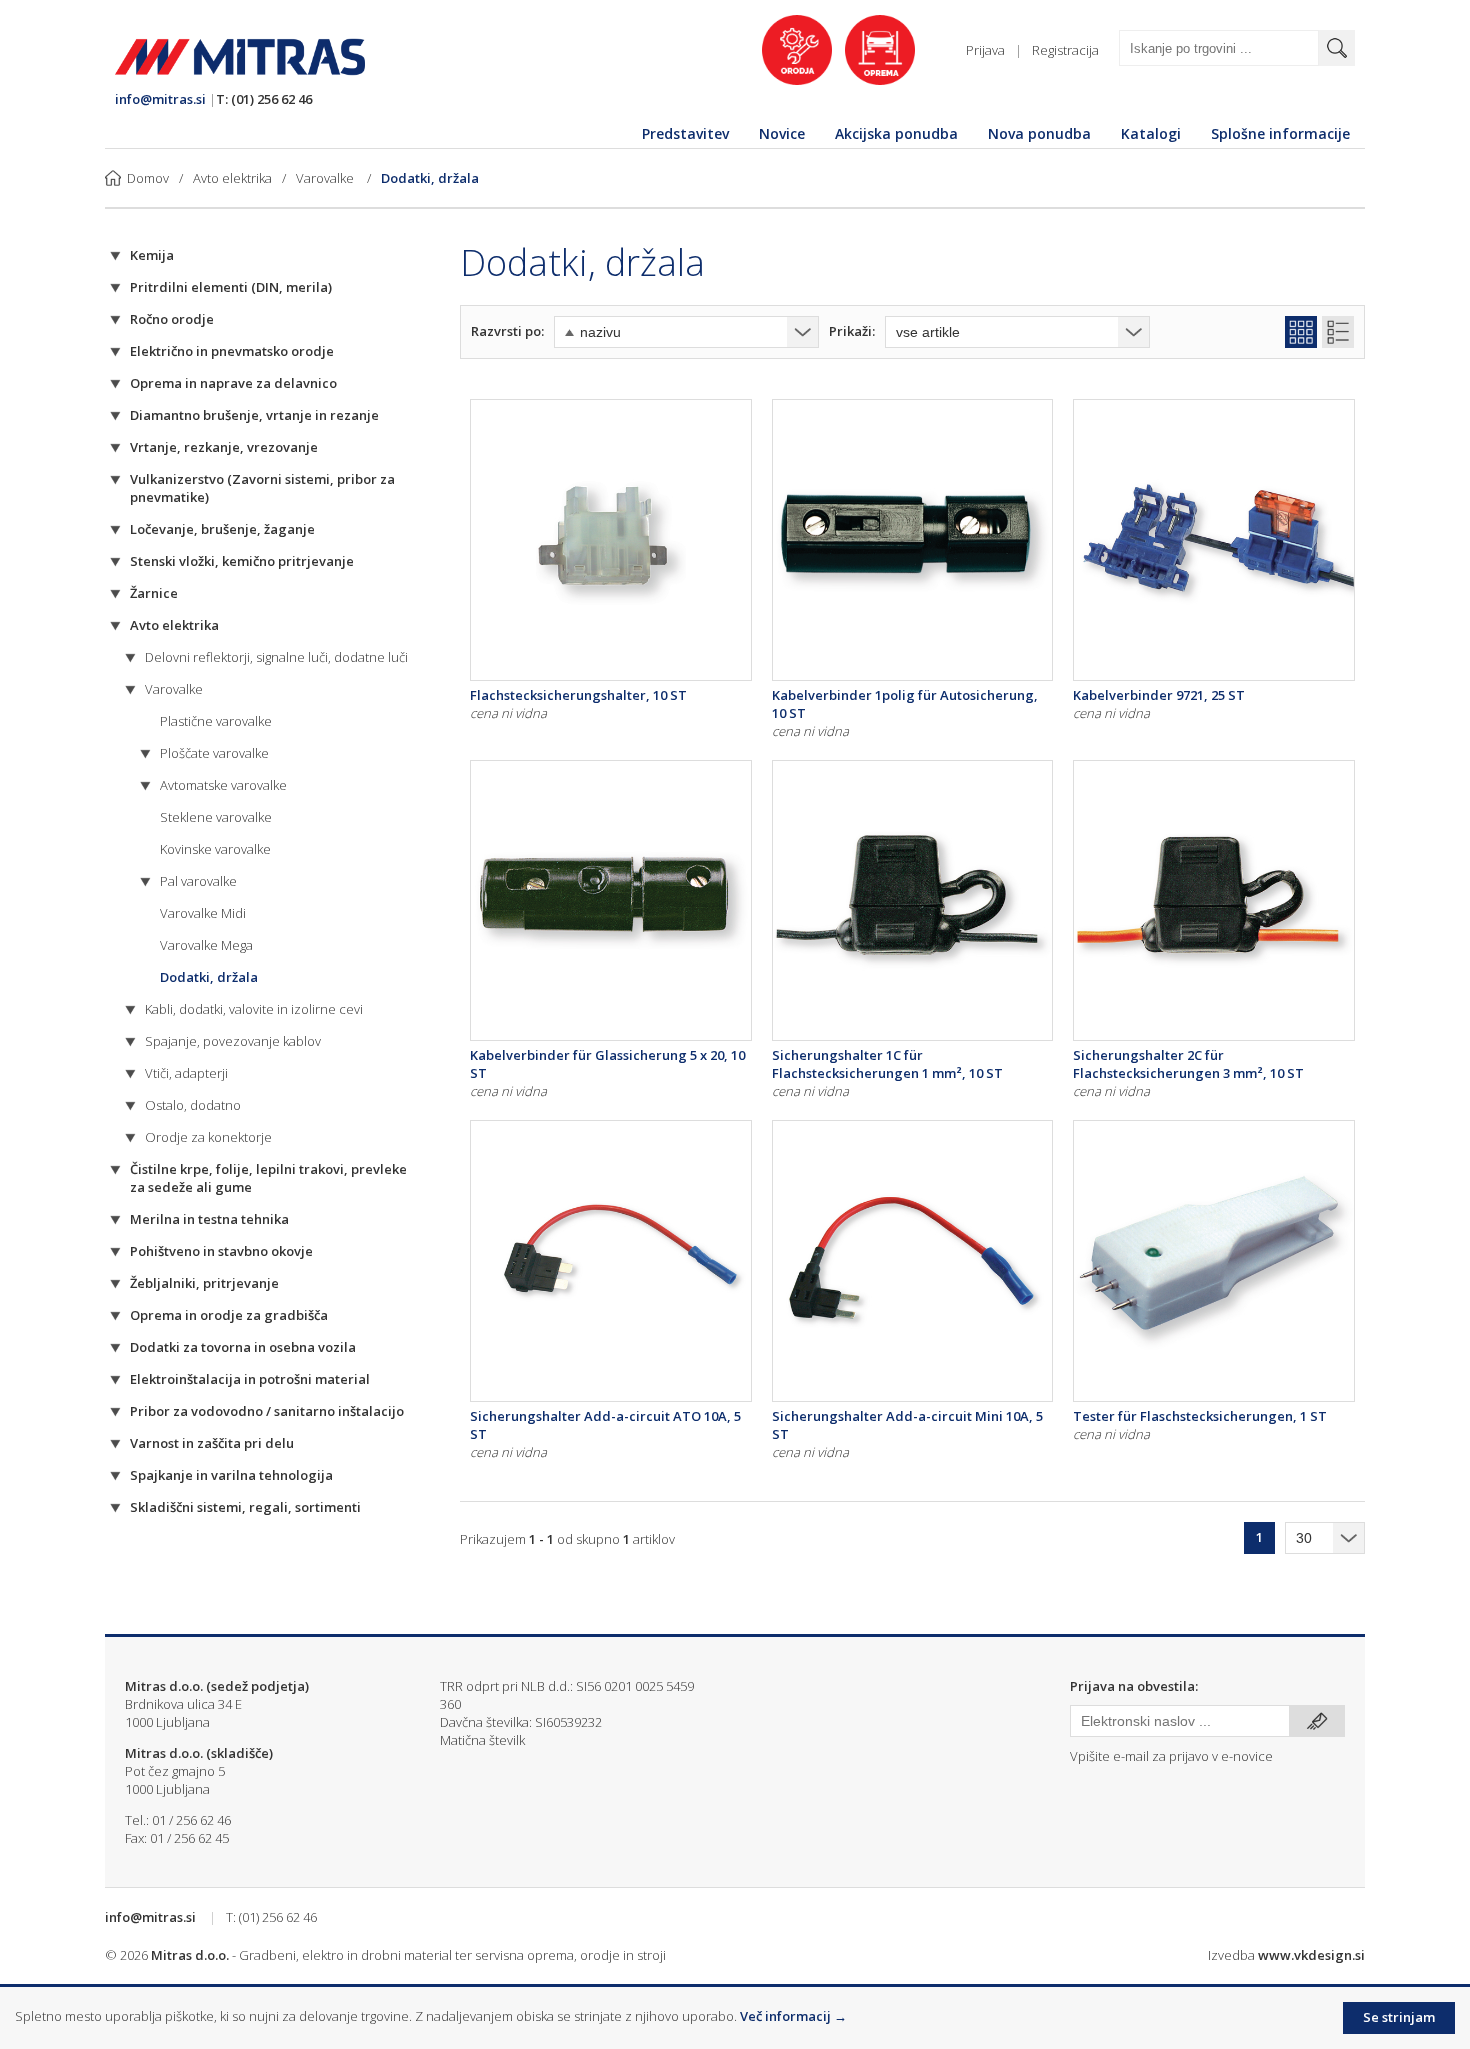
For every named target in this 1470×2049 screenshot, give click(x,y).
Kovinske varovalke (215, 849)
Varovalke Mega (206, 945)
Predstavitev (685, 133)
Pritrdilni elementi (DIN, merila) (231, 287)
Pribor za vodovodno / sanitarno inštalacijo (267, 1411)
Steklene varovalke (216, 817)
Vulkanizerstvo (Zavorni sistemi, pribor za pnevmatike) (262, 488)
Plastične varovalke (216, 721)
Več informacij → (793, 2016)
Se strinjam (1399, 2017)
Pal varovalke (198, 881)
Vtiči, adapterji (186, 1073)
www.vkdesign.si (1311, 1955)
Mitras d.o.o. (190, 1955)
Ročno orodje (172, 319)
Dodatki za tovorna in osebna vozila (243, 1347)
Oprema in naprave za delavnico (233, 383)
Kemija (152, 255)
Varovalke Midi (203, 913)
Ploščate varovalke (214, 753)
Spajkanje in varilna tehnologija (231, 1475)
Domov (148, 178)
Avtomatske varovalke (223, 785)
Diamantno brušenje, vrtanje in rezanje (254, 415)
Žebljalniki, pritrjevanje (204, 1283)
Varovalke (326, 178)
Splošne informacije (1280, 133)
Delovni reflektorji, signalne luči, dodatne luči (276, 657)
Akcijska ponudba (896, 133)
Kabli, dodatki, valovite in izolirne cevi (254, 1009)
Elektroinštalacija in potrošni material (250, 1379)
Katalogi (1151, 133)
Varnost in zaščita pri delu (212, 1443)
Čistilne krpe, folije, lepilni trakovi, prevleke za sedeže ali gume (268, 1178)
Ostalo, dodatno (193, 1105)
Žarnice (154, 593)
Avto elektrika (232, 178)
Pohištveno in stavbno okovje (221, 1251)
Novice (782, 133)
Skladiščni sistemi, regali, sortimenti (245, 1507)
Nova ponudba (1039, 133)
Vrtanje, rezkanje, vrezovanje (224, 447)
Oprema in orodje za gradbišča (229, 1315)
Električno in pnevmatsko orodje (232, 351)
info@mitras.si (160, 99)
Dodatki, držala (430, 178)
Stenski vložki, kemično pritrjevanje (242, 561)
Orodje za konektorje (208, 1137)
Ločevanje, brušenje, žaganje (222, 529)
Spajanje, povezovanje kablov (233, 1041)
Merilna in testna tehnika (209, 1219)
